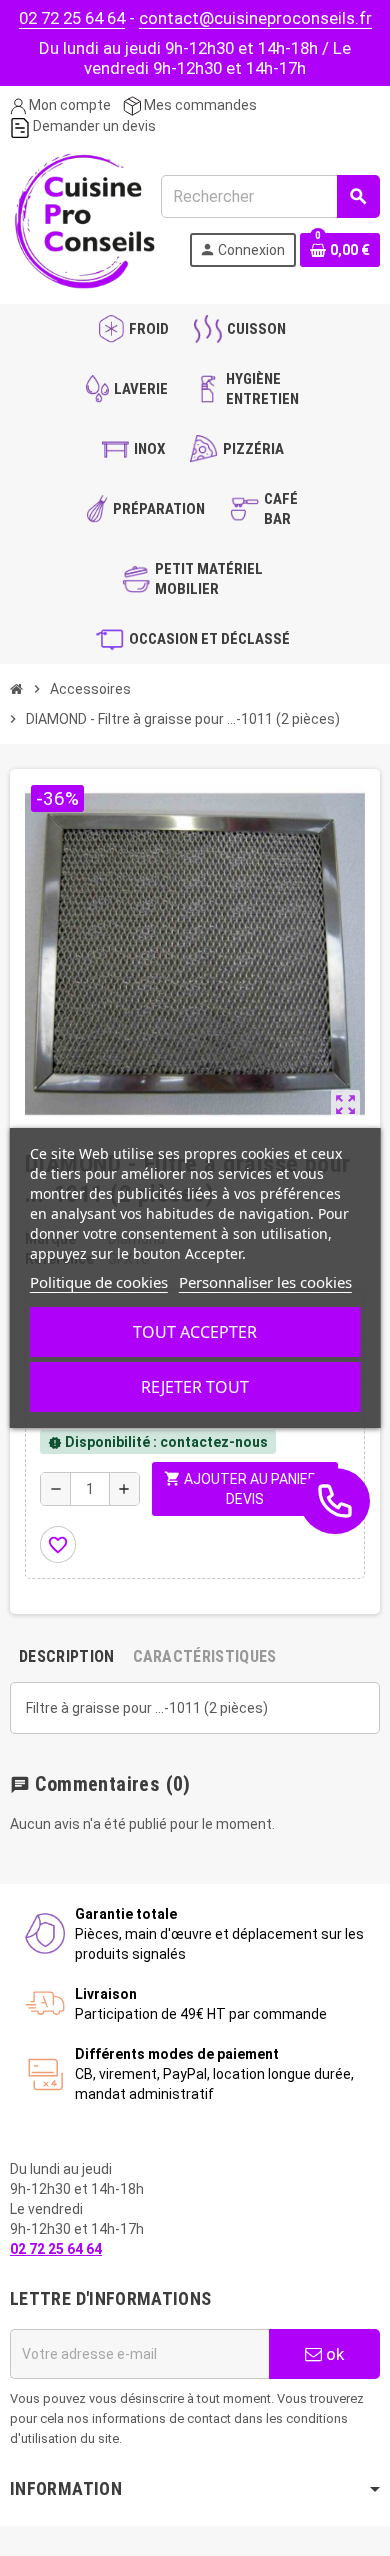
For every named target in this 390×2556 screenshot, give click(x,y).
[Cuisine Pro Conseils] (84, 219)
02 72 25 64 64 (72, 18)
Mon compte (68, 105)
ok (333, 2354)
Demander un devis (93, 126)
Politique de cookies (99, 1282)
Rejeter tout (195, 1387)
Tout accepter (195, 1332)
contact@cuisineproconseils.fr (255, 18)
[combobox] (270, 196)
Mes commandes (199, 105)
